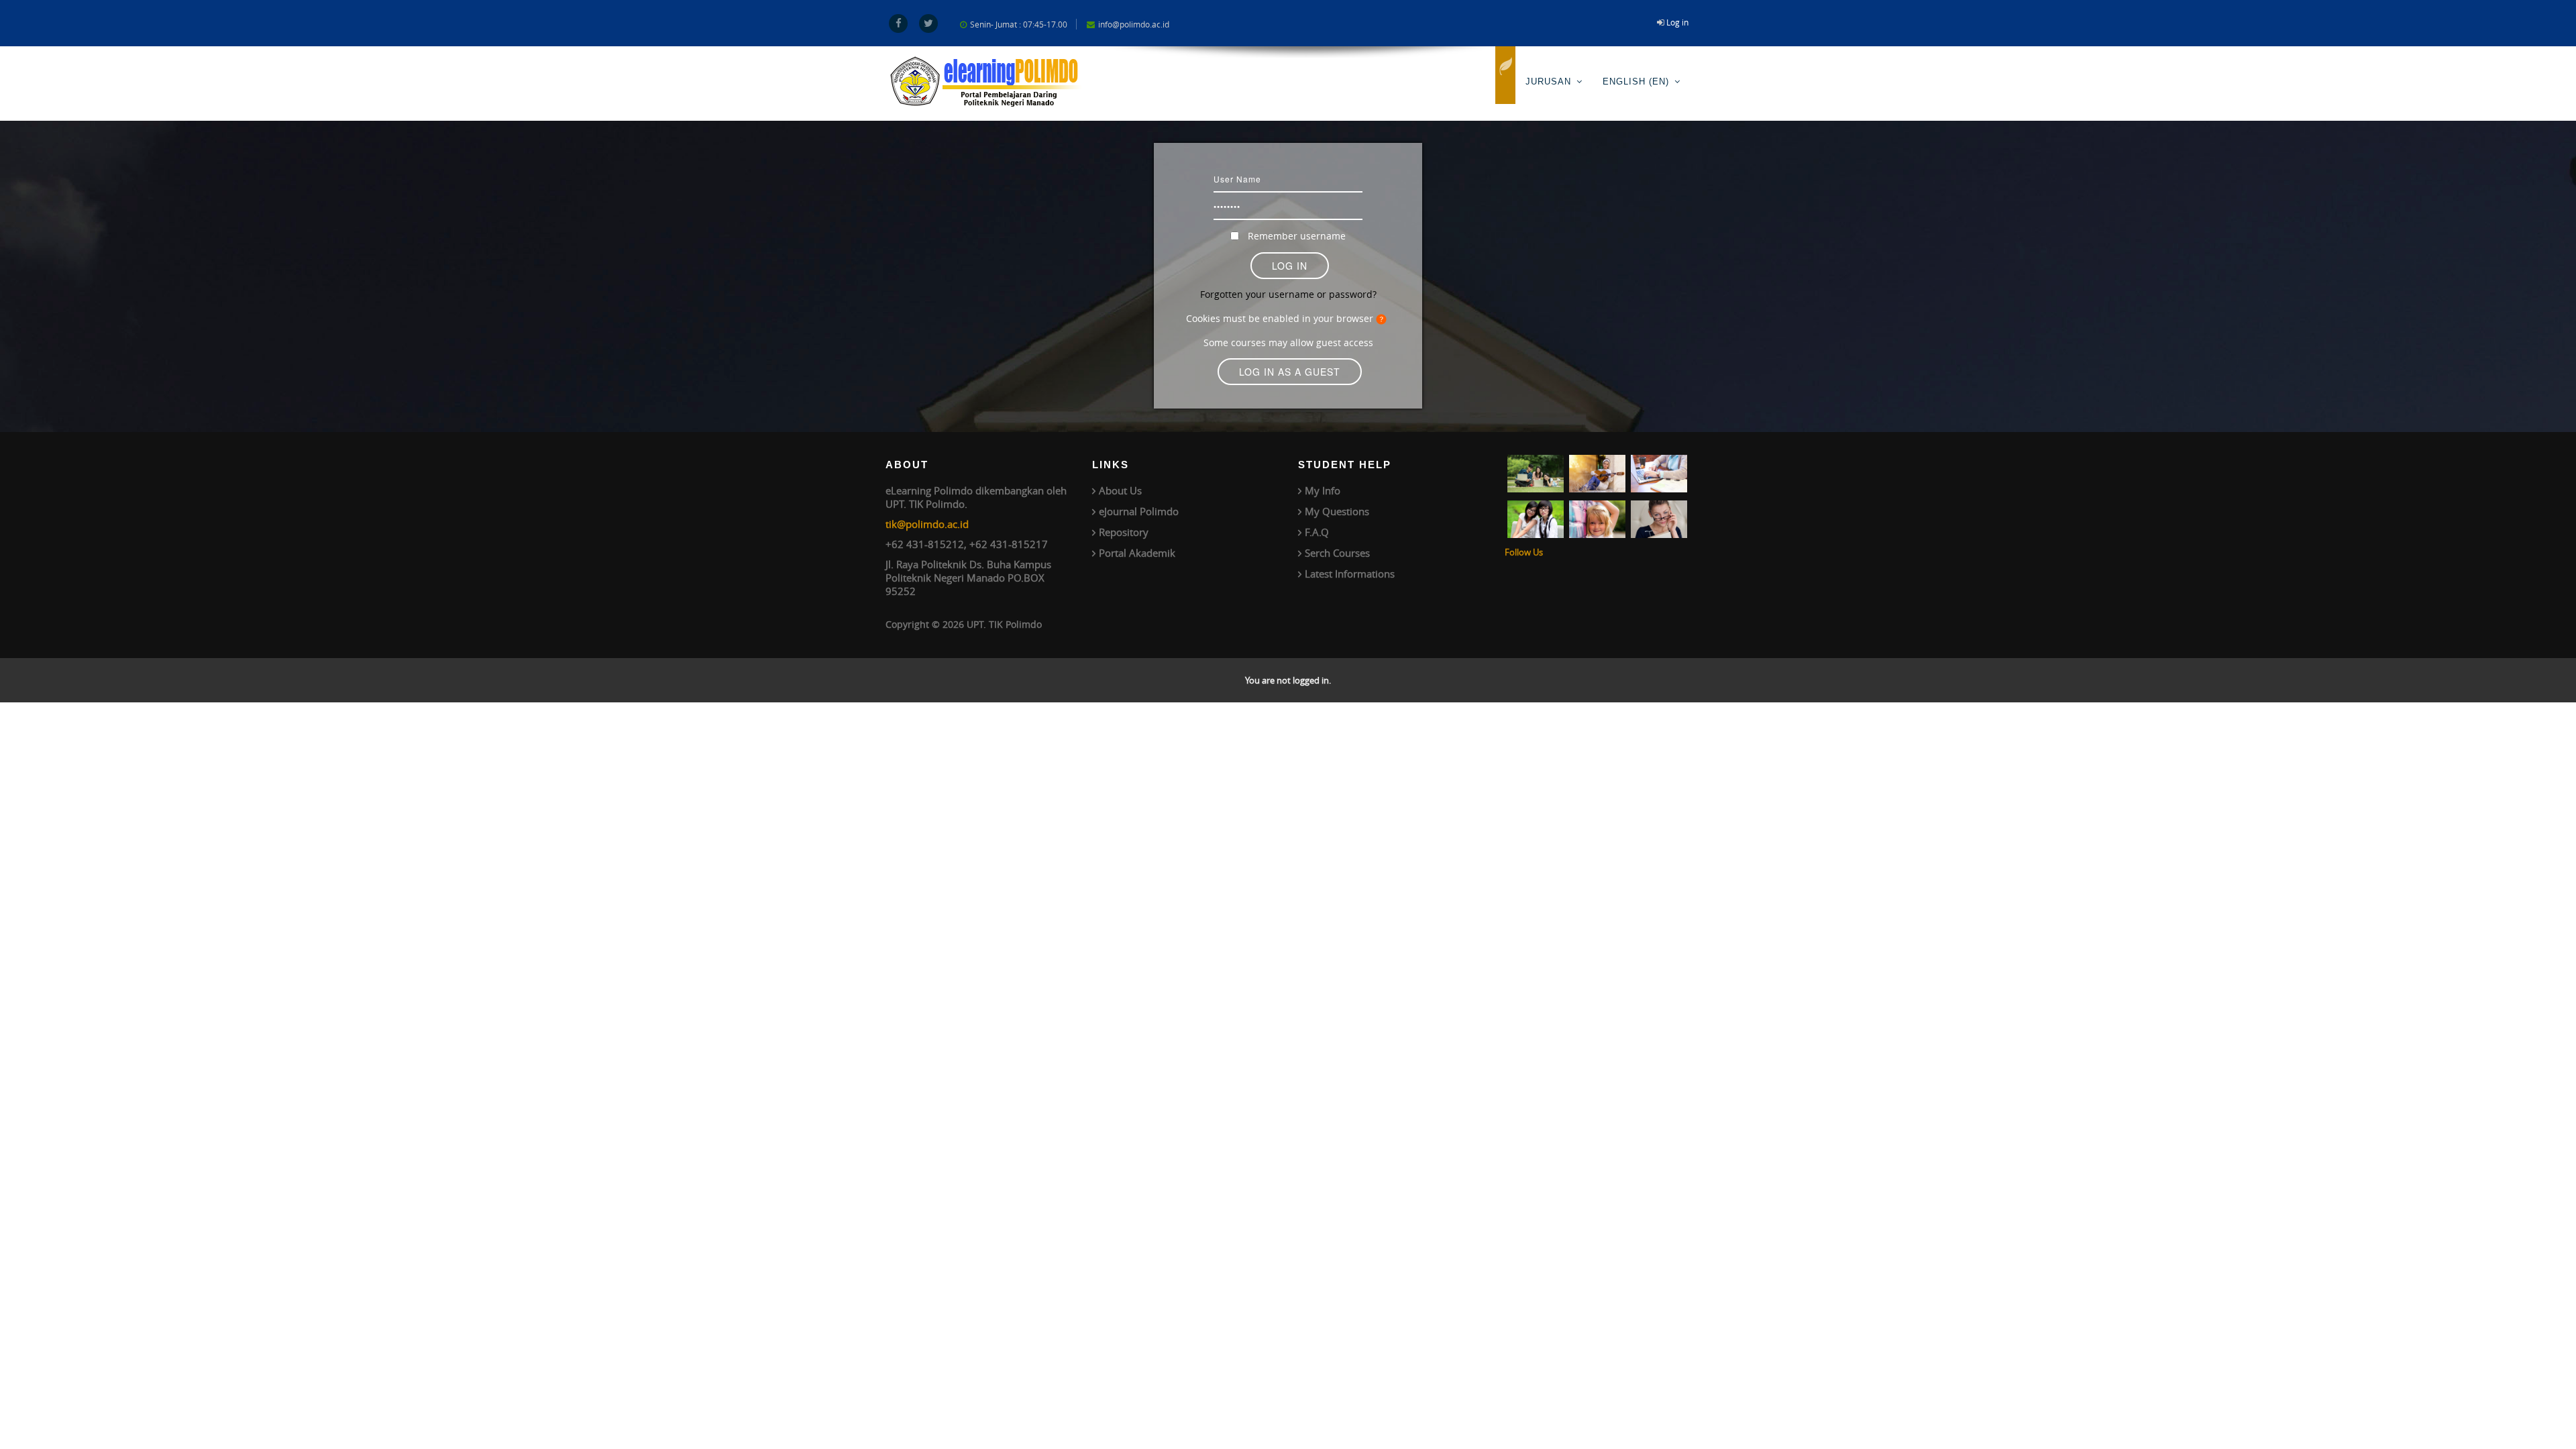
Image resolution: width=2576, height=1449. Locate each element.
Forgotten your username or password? (1288, 294)
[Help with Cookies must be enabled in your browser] (1383, 318)
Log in (1677, 22)
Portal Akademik (1137, 553)
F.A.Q (1317, 532)
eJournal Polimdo (1139, 511)
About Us (1120, 490)
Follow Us (1524, 552)
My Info (1323, 490)
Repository (1124, 532)
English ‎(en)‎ (1636, 82)
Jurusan (1548, 82)
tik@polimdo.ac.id (927, 524)
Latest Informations (1350, 574)
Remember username (1297, 236)
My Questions (1337, 511)
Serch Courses (1337, 553)
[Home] (1505, 75)
